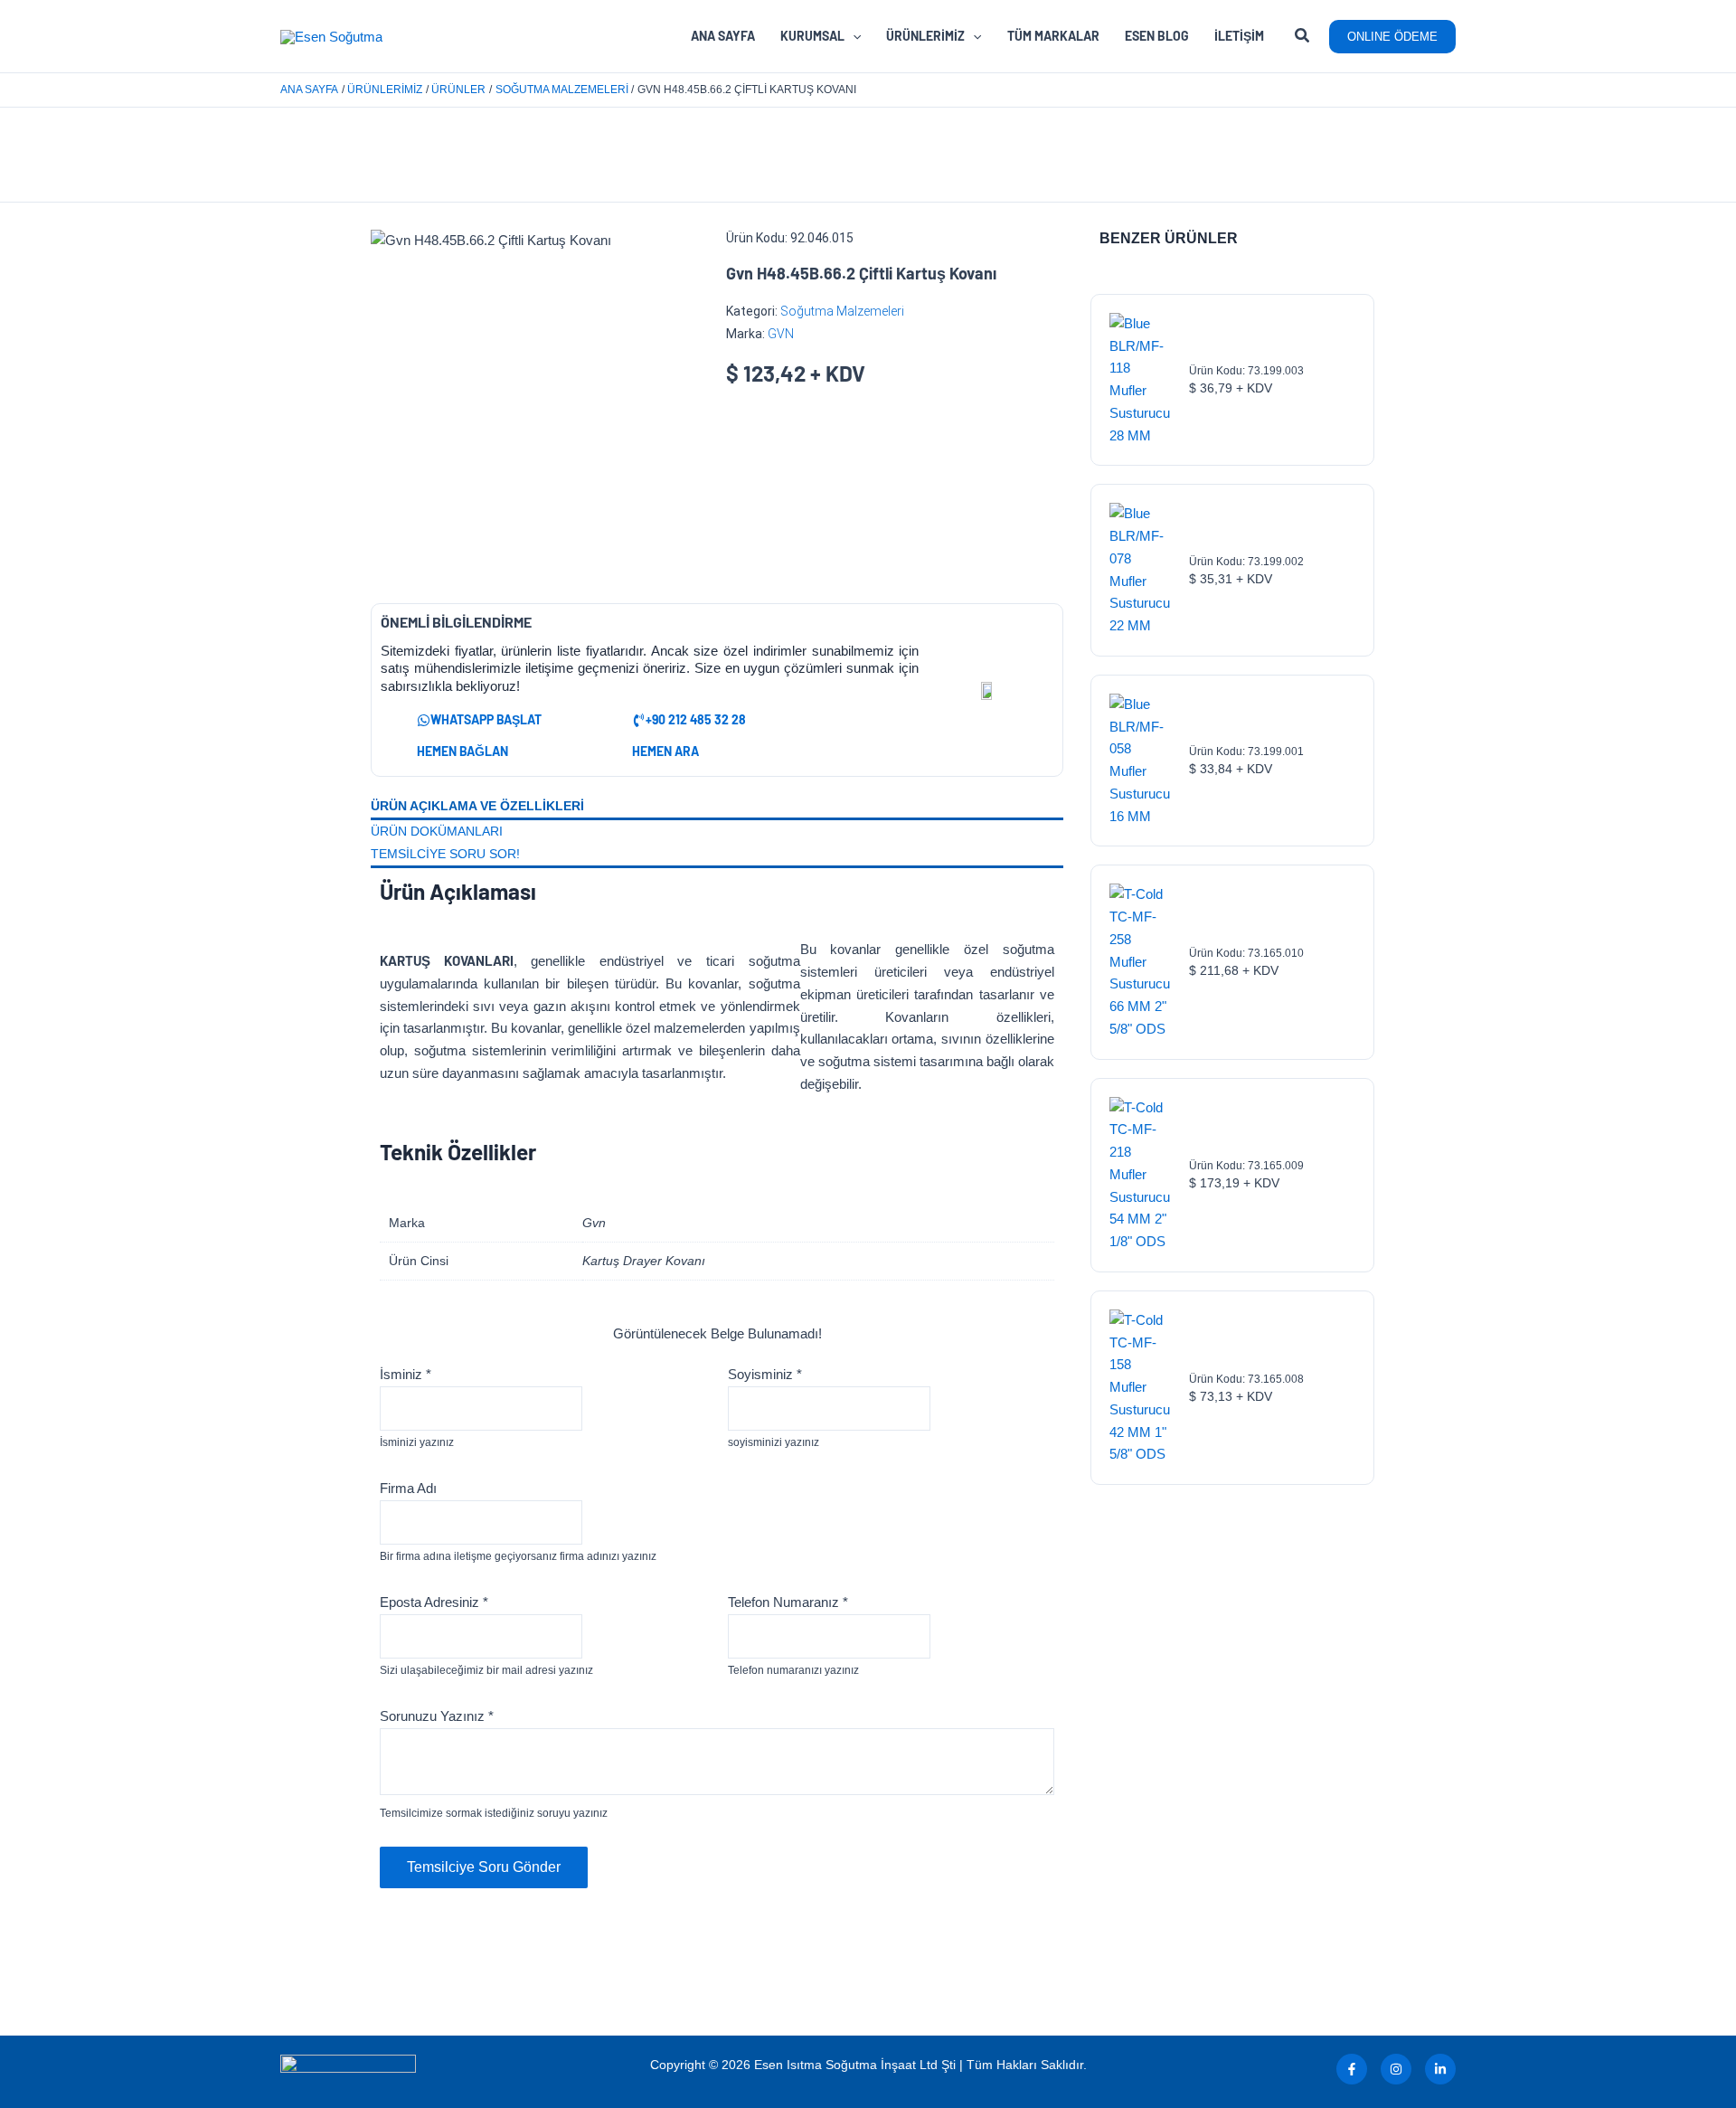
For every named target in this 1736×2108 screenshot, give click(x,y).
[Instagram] (1396, 2069)
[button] (1303, 38)
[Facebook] (1352, 2069)
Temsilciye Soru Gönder (484, 1867)
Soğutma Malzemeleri (842, 311)
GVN (781, 334)
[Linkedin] (1440, 2069)
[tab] (717, 808)
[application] (853, 36)
